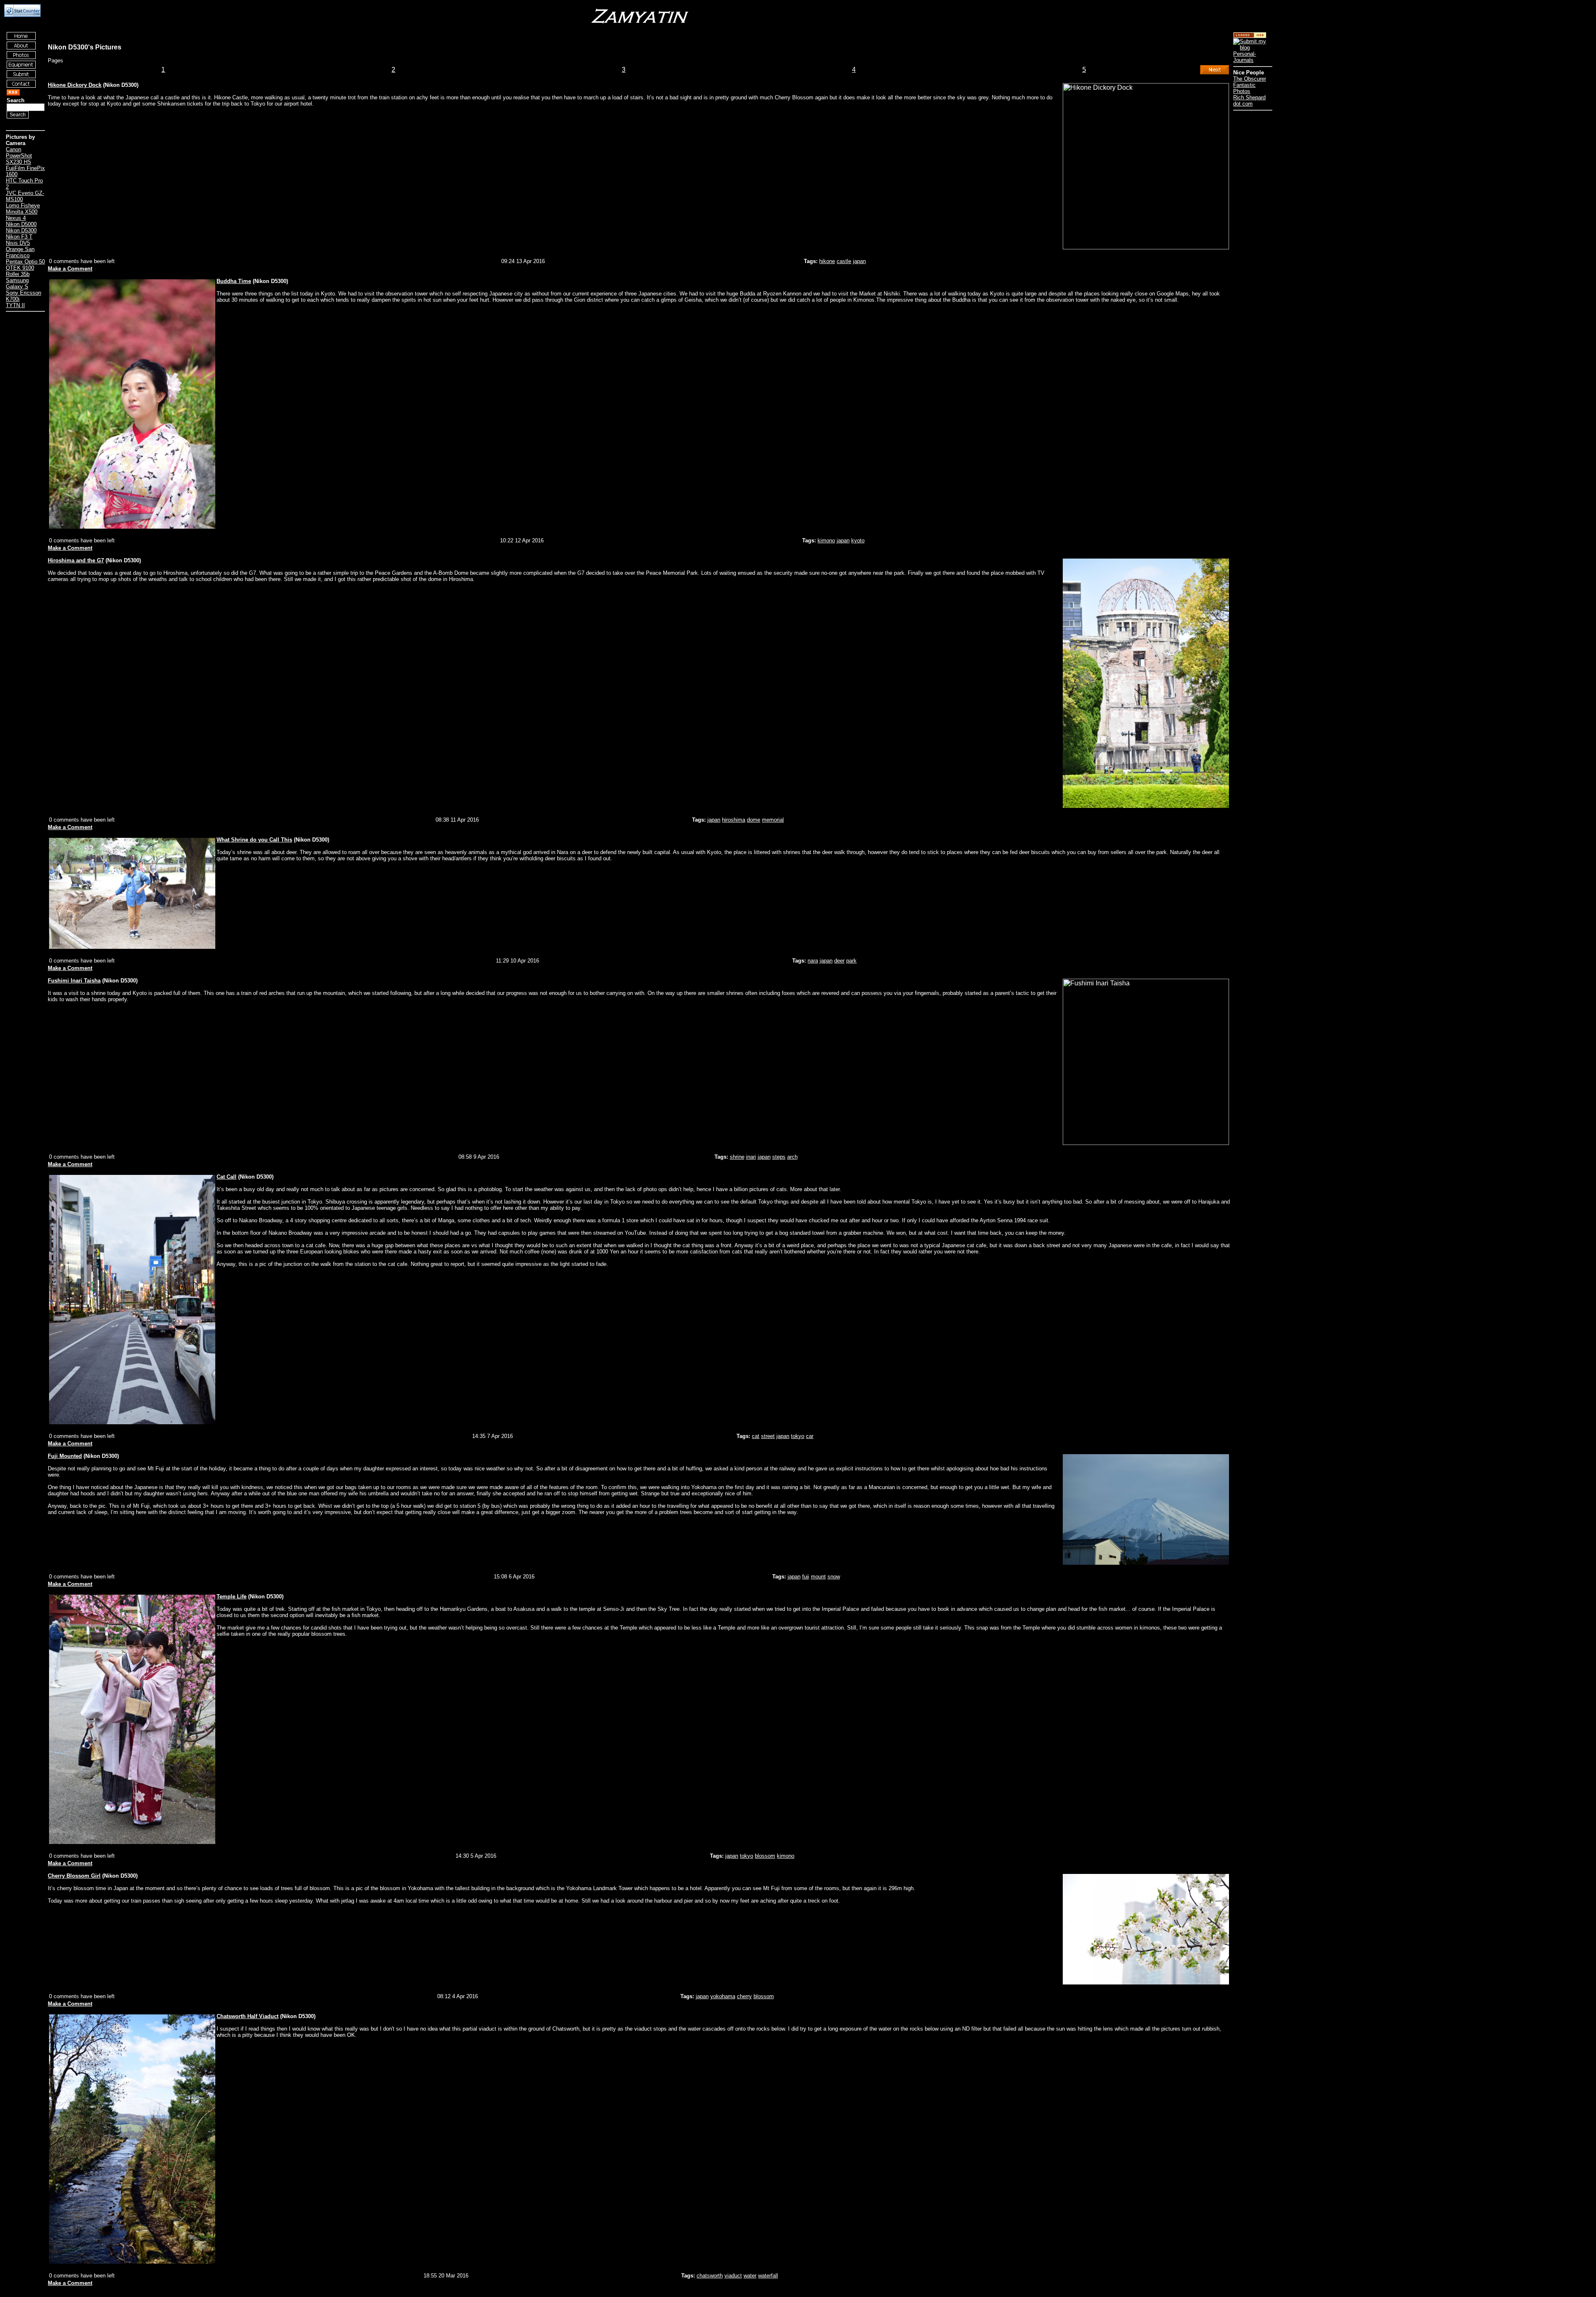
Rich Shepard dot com (1249, 101)
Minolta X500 (22, 212)
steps (779, 1157)
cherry (744, 1996)
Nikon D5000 (21, 224)
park (851, 961)
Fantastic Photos (1244, 88)
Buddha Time (234, 281)
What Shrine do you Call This (254, 840)
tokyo (798, 1436)
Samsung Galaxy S (17, 283)
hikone (827, 261)
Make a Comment (70, 269)
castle (844, 261)
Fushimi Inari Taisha (74, 981)
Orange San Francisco (20, 252)
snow (834, 1577)
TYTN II (15, 305)
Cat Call (227, 1177)
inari (751, 1157)
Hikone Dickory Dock (75, 85)
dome (754, 820)
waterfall (768, 2276)
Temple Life (232, 1597)
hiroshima (734, 820)
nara (813, 961)
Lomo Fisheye (23, 206)
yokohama (723, 1996)
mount (818, 1577)
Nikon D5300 (21, 230)
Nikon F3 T (19, 237)
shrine (737, 1157)
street (768, 1436)
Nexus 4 (16, 218)
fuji (806, 1577)
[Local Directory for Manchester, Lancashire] (1250, 36)
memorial (773, 820)
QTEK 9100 (20, 268)
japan (859, 261)
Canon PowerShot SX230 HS (19, 156)
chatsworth (710, 2276)
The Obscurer (1250, 79)
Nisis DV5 (18, 243)
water (750, 2276)
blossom (765, 1856)
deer (839, 961)
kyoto (858, 540)
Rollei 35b (18, 274)
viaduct (733, 2276)
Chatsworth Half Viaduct (248, 2016)
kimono (826, 540)
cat (756, 1436)
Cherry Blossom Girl (74, 1876)
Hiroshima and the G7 (76, 560)
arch (792, 1157)
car (810, 1436)
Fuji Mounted (65, 1456)
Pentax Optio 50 (25, 262)
